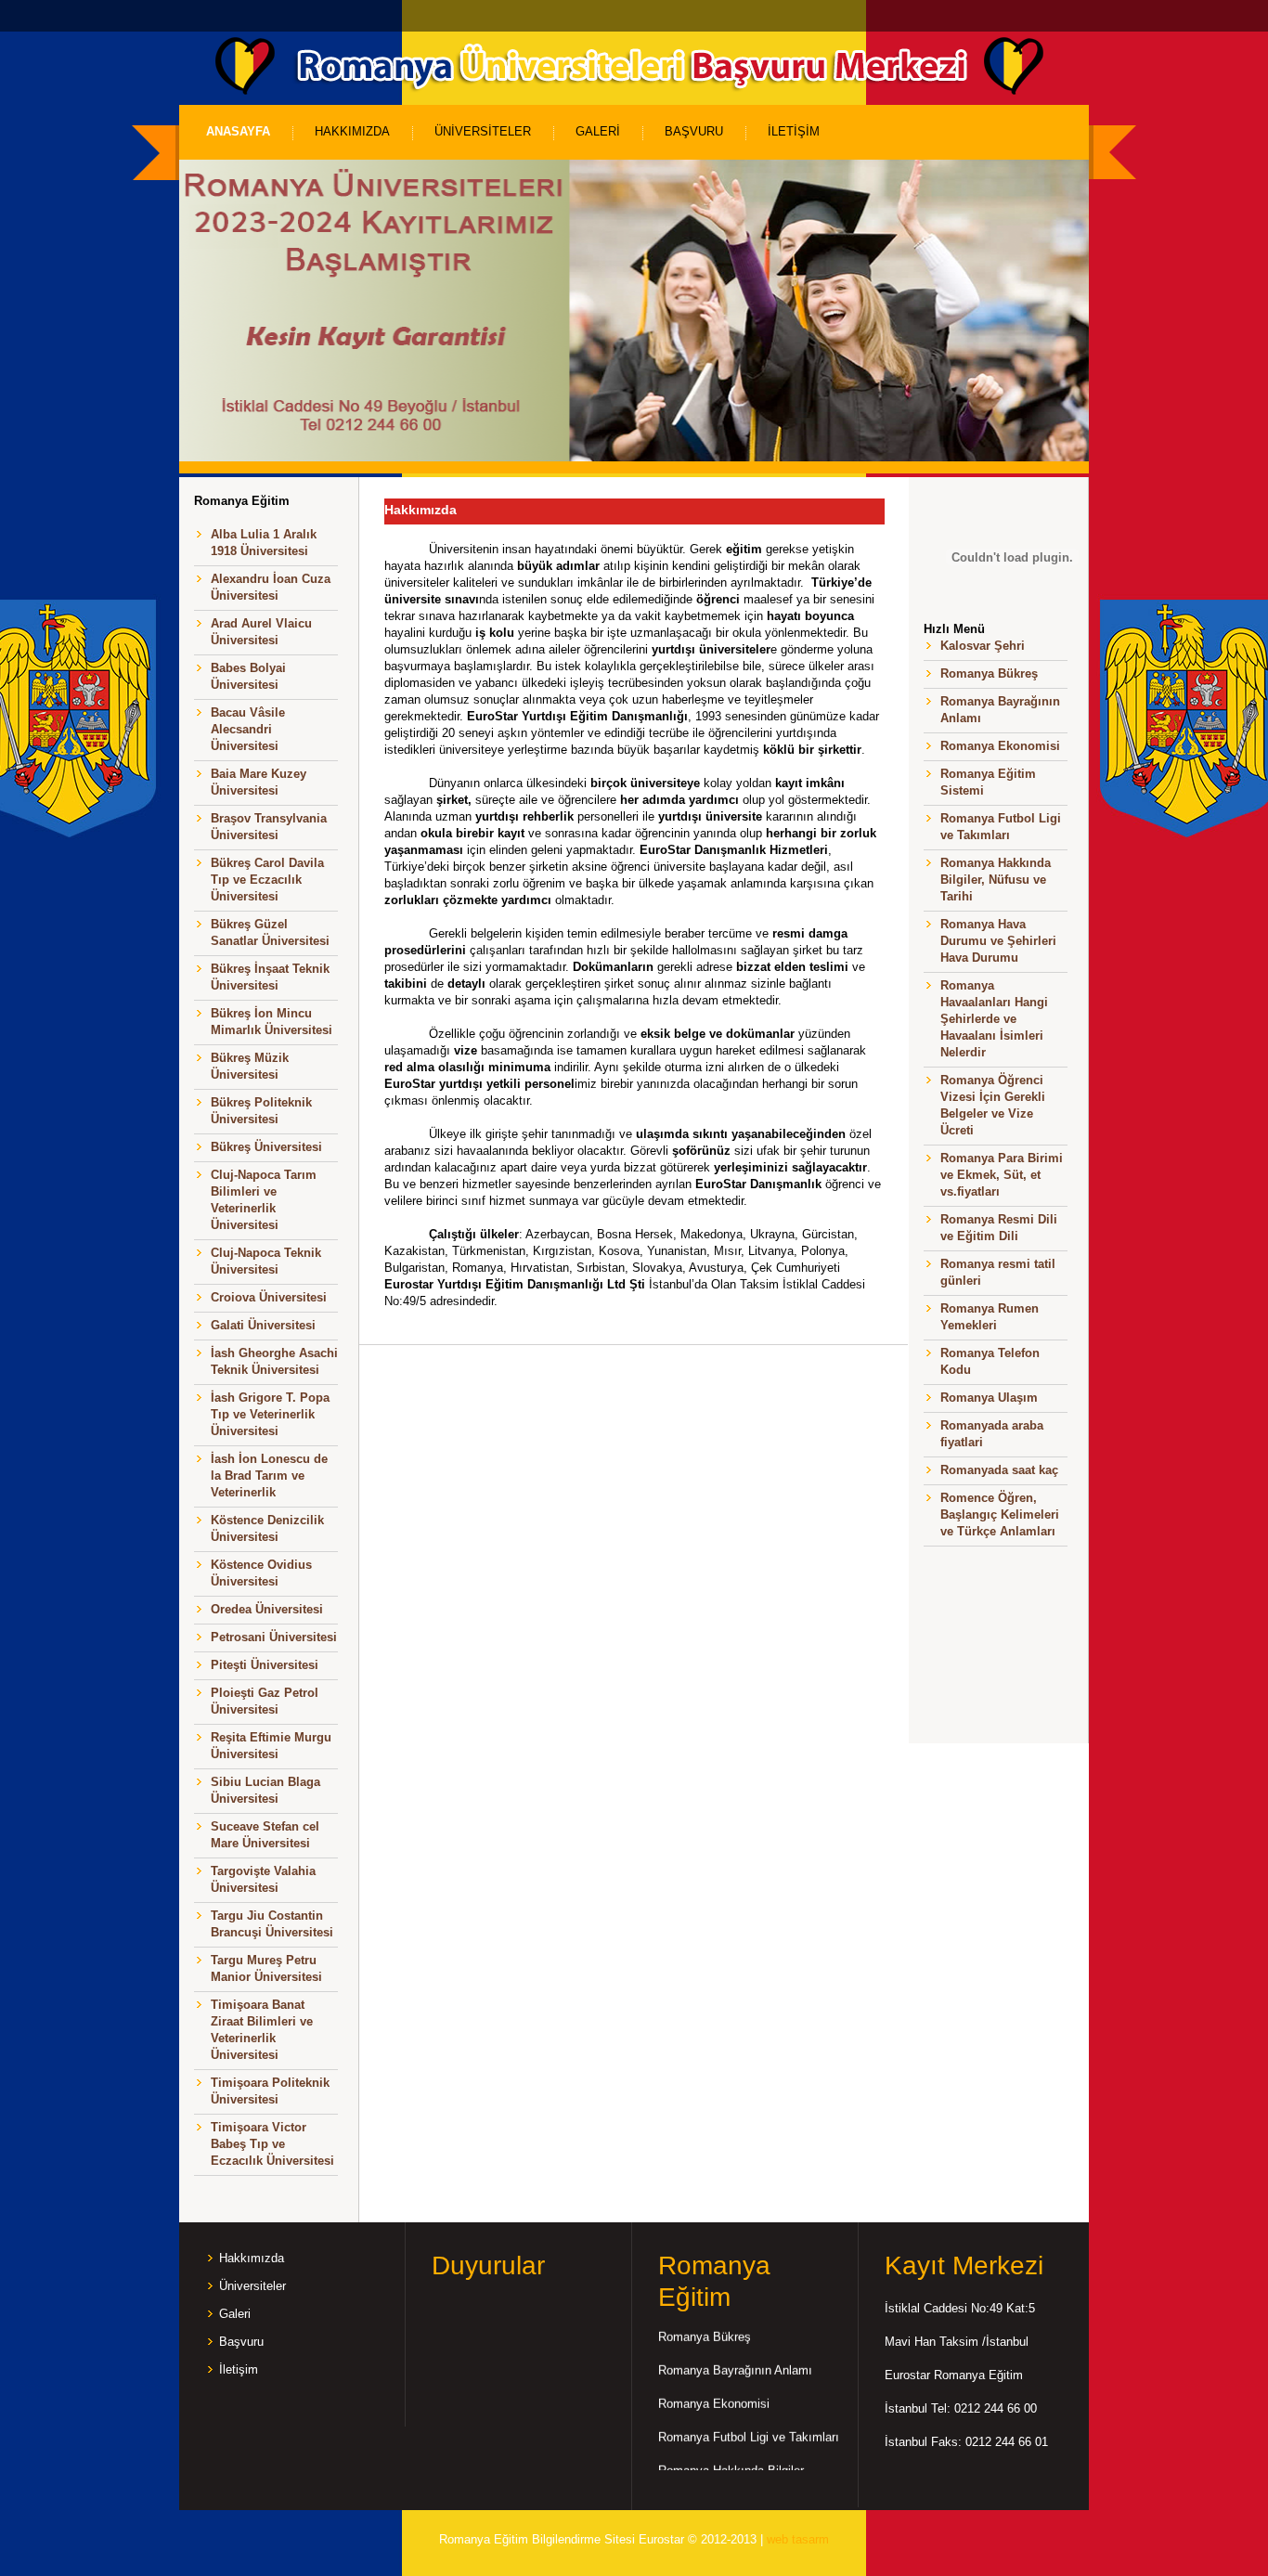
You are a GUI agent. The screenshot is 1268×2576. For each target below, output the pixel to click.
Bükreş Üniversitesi (266, 1147)
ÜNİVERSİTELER (483, 131)
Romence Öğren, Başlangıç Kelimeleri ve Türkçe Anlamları (1000, 1515)
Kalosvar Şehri (983, 646)
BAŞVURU (694, 131)
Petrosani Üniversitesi (274, 1637)
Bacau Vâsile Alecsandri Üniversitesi (248, 729)
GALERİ (598, 131)
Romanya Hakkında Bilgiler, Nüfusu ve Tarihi (996, 880)
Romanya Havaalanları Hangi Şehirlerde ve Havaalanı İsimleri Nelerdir (994, 1019)
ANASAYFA (238, 131)
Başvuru (241, 2342)
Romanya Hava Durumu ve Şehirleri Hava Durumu (998, 941)
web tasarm (798, 2539)
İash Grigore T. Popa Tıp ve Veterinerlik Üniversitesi (270, 1414)
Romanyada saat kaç (999, 1470)
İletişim (239, 2369)
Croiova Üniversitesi (269, 1297)
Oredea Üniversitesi (267, 1609)
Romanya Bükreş (989, 673)
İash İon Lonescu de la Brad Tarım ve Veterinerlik (269, 1476)
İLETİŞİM (794, 131)
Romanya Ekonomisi (1000, 746)
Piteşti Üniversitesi (265, 1665)
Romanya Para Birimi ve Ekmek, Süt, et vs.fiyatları (1002, 1175)
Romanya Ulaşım (989, 1398)
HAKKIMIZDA (352, 131)
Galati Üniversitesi (263, 1325)
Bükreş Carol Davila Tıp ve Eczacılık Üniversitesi (267, 880)
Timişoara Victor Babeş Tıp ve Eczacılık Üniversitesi (272, 2144)
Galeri (235, 2314)
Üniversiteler (252, 2286)
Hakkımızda (252, 2258)
